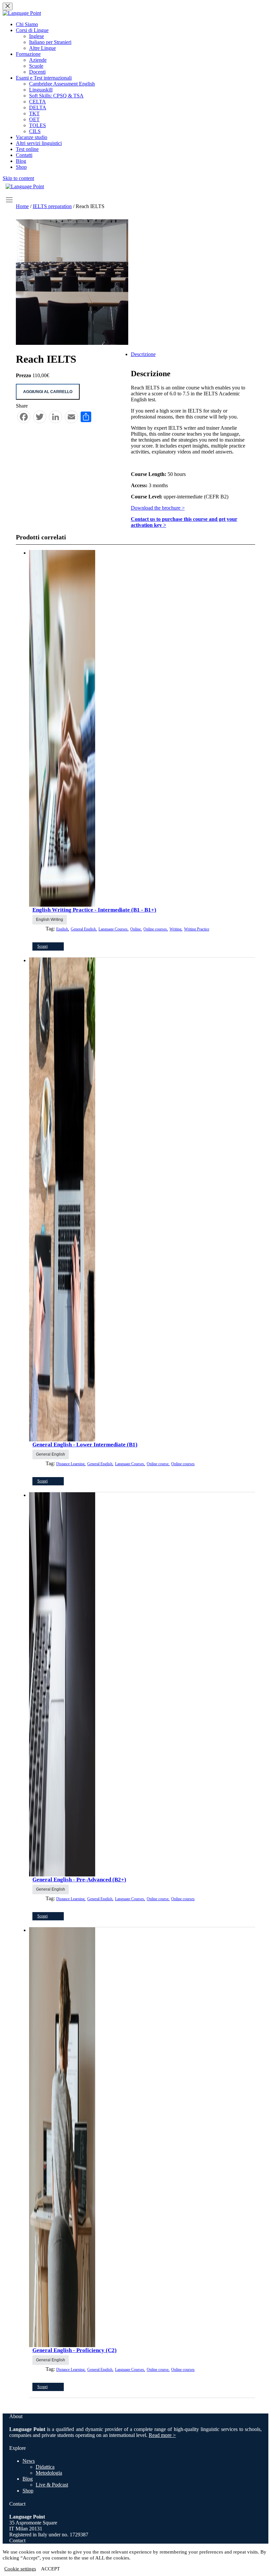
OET (34, 119)
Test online (27, 149)
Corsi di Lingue (32, 30)
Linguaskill (41, 90)
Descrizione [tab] (143, 354)
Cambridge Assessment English (62, 84)
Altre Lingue (42, 48)
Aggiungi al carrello (48, 392)
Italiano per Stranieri (50, 42)
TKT (34, 113)
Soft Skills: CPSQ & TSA (56, 96)
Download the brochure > (158, 508)
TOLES (38, 125)
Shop (21, 167)
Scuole (36, 66)
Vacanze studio (32, 137)
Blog (21, 161)
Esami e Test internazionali (44, 78)
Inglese (37, 36)
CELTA (38, 102)
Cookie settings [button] (20, 2569)
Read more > (162, 2435)
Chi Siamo (27, 24)
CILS (35, 131)
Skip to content (18, 178)
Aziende (38, 60)
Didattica (45, 2467)
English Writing (50, 920)
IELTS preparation (52, 206)
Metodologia (49, 2473)
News (29, 2461)
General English (51, 1454)
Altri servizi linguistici (39, 143)
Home (22, 206)
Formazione (28, 54)
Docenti (37, 72)
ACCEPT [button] (50, 2569)
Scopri (42, 946)
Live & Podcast (52, 2485)
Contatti (24, 155)
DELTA (38, 108)
